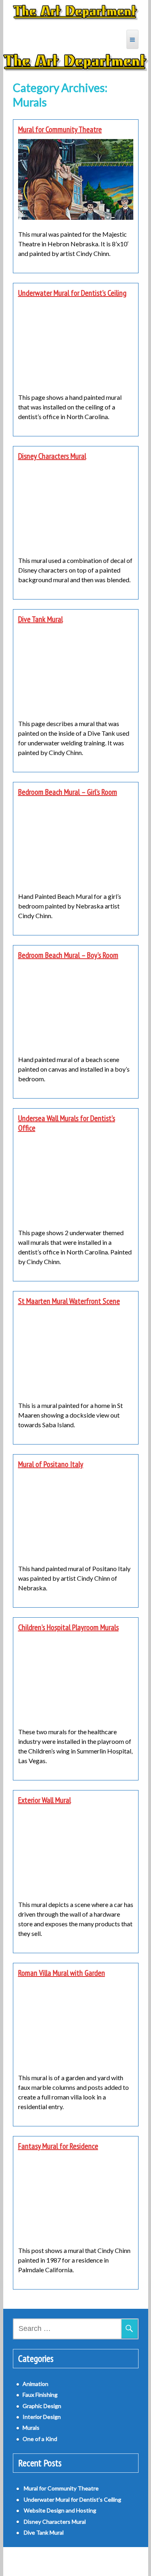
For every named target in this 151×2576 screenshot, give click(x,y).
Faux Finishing (40, 2395)
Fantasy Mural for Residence (58, 2146)
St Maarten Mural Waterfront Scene (69, 1301)
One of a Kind (40, 2439)
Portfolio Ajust (93, 2561)
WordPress (53, 2561)
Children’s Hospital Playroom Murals (68, 1627)
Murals (31, 2428)
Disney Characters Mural (52, 456)
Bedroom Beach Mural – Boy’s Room (68, 955)
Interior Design (42, 2417)
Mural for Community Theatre (60, 129)
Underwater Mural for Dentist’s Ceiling (72, 293)
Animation (35, 2384)
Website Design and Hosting (60, 2510)
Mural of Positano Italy (51, 1464)
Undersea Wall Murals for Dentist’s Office (67, 1123)
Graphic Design (42, 2406)
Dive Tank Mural (40, 619)
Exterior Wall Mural (44, 1800)
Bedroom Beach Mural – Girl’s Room (68, 792)
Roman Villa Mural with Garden (62, 1973)
